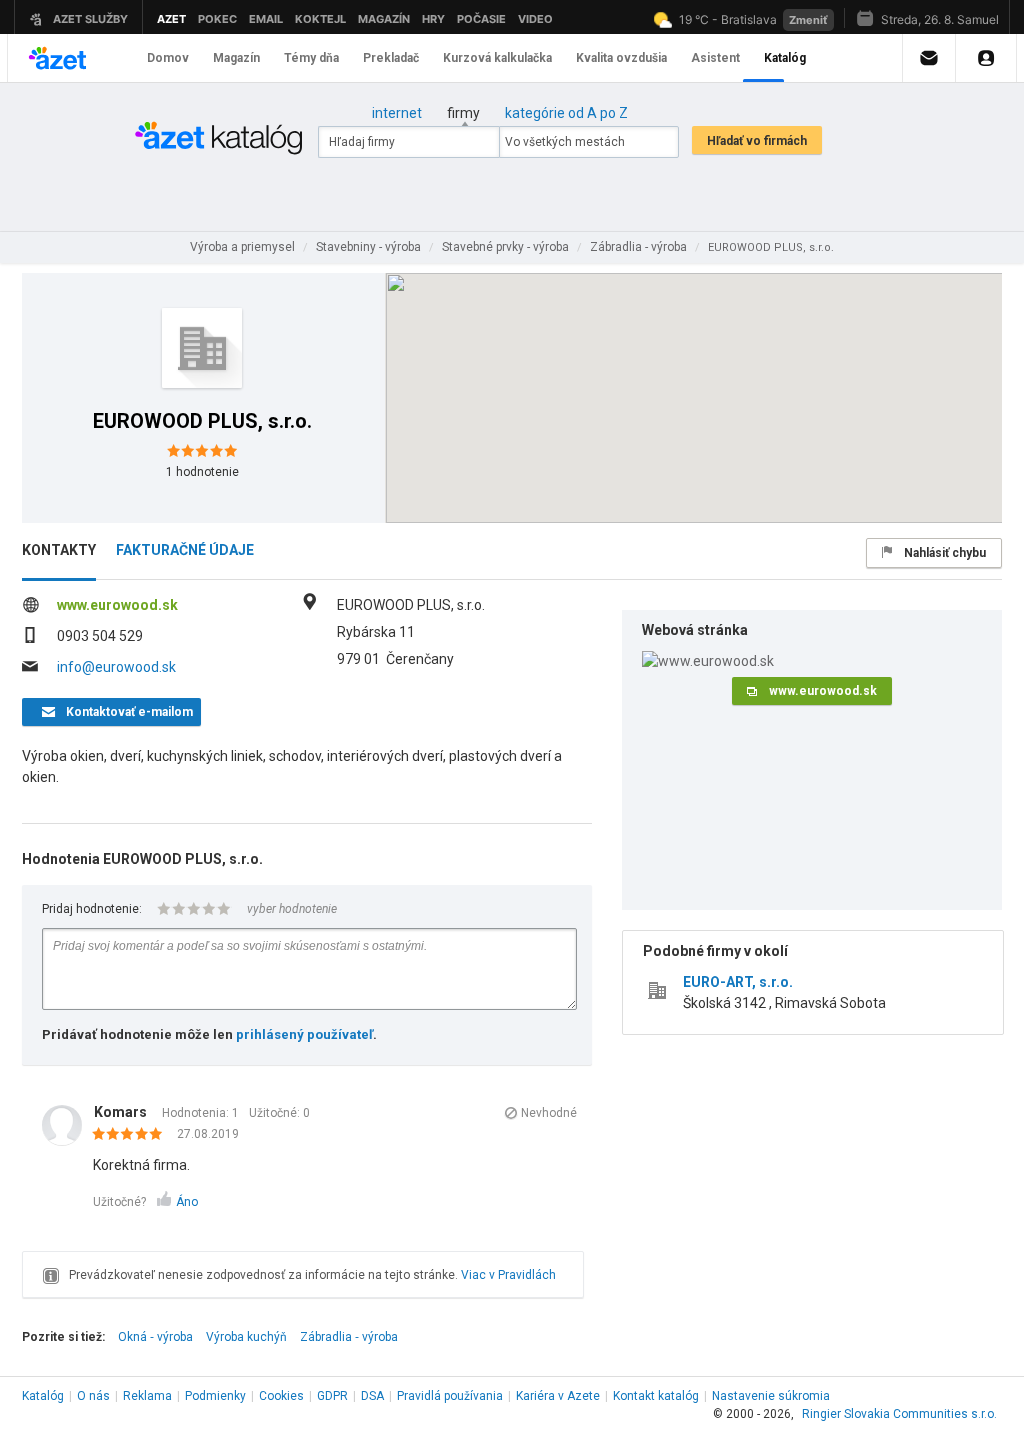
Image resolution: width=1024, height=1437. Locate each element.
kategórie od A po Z (566, 113)
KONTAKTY (59, 550)
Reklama (147, 1396)
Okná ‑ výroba (155, 1337)
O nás (93, 1396)
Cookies (281, 1396)
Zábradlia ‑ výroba (349, 1337)
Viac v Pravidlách (508, 1275)
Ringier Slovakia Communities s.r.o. (899, 1414)
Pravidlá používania (450, 1396)
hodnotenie (202, 472)
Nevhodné (549, 1113)
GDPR (332, 1396)
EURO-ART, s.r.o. (738, 982)
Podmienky (215, 1396)
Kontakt (656, 1396)
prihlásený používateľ (304, 1034)
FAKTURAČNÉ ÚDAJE (185, 550)
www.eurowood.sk (117, 605)
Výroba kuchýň (246, 1337)
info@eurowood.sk (116, 667)
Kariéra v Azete (558, 1396)
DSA (372, 1396)
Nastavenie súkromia (771, 1396)
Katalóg (43, 1396)
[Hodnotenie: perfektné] (132, 1135)
